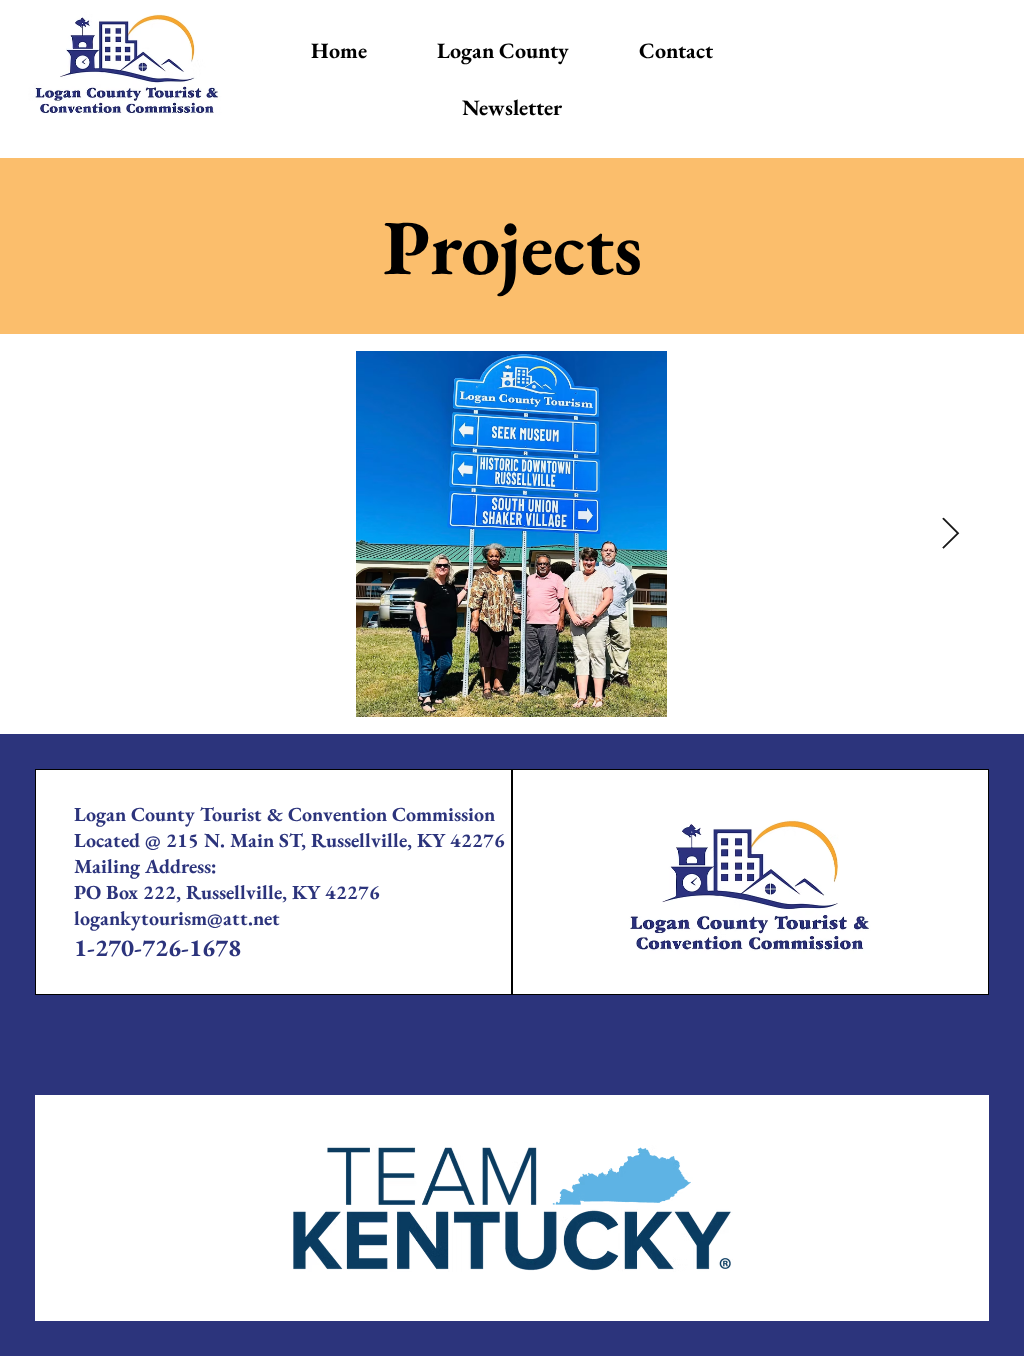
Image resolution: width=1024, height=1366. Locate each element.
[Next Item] (950, 535)
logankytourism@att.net (177, 918)
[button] (503, 50)
